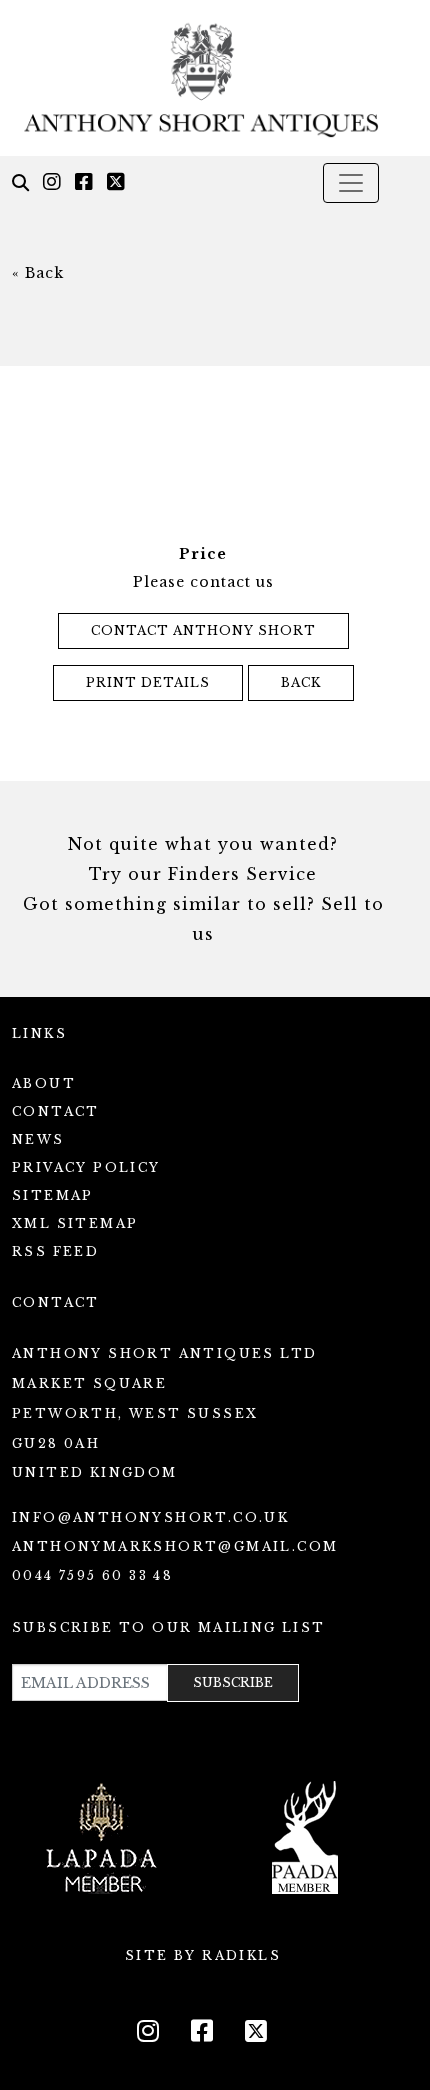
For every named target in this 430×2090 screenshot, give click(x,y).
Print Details (148, 682)
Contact (56, 1111)
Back (301, 682)
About (44, 1083)
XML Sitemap (75, 1223)
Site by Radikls (203, 1955)
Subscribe (233, 1682)
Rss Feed (55, 1251)
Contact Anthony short (203, 630)
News (38, 1139)
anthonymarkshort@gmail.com (175, 1546)
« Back (38, 273)
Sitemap (53, 1195)
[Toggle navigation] (351, 183)
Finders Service (242, 874)
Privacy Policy (86, 1167)
